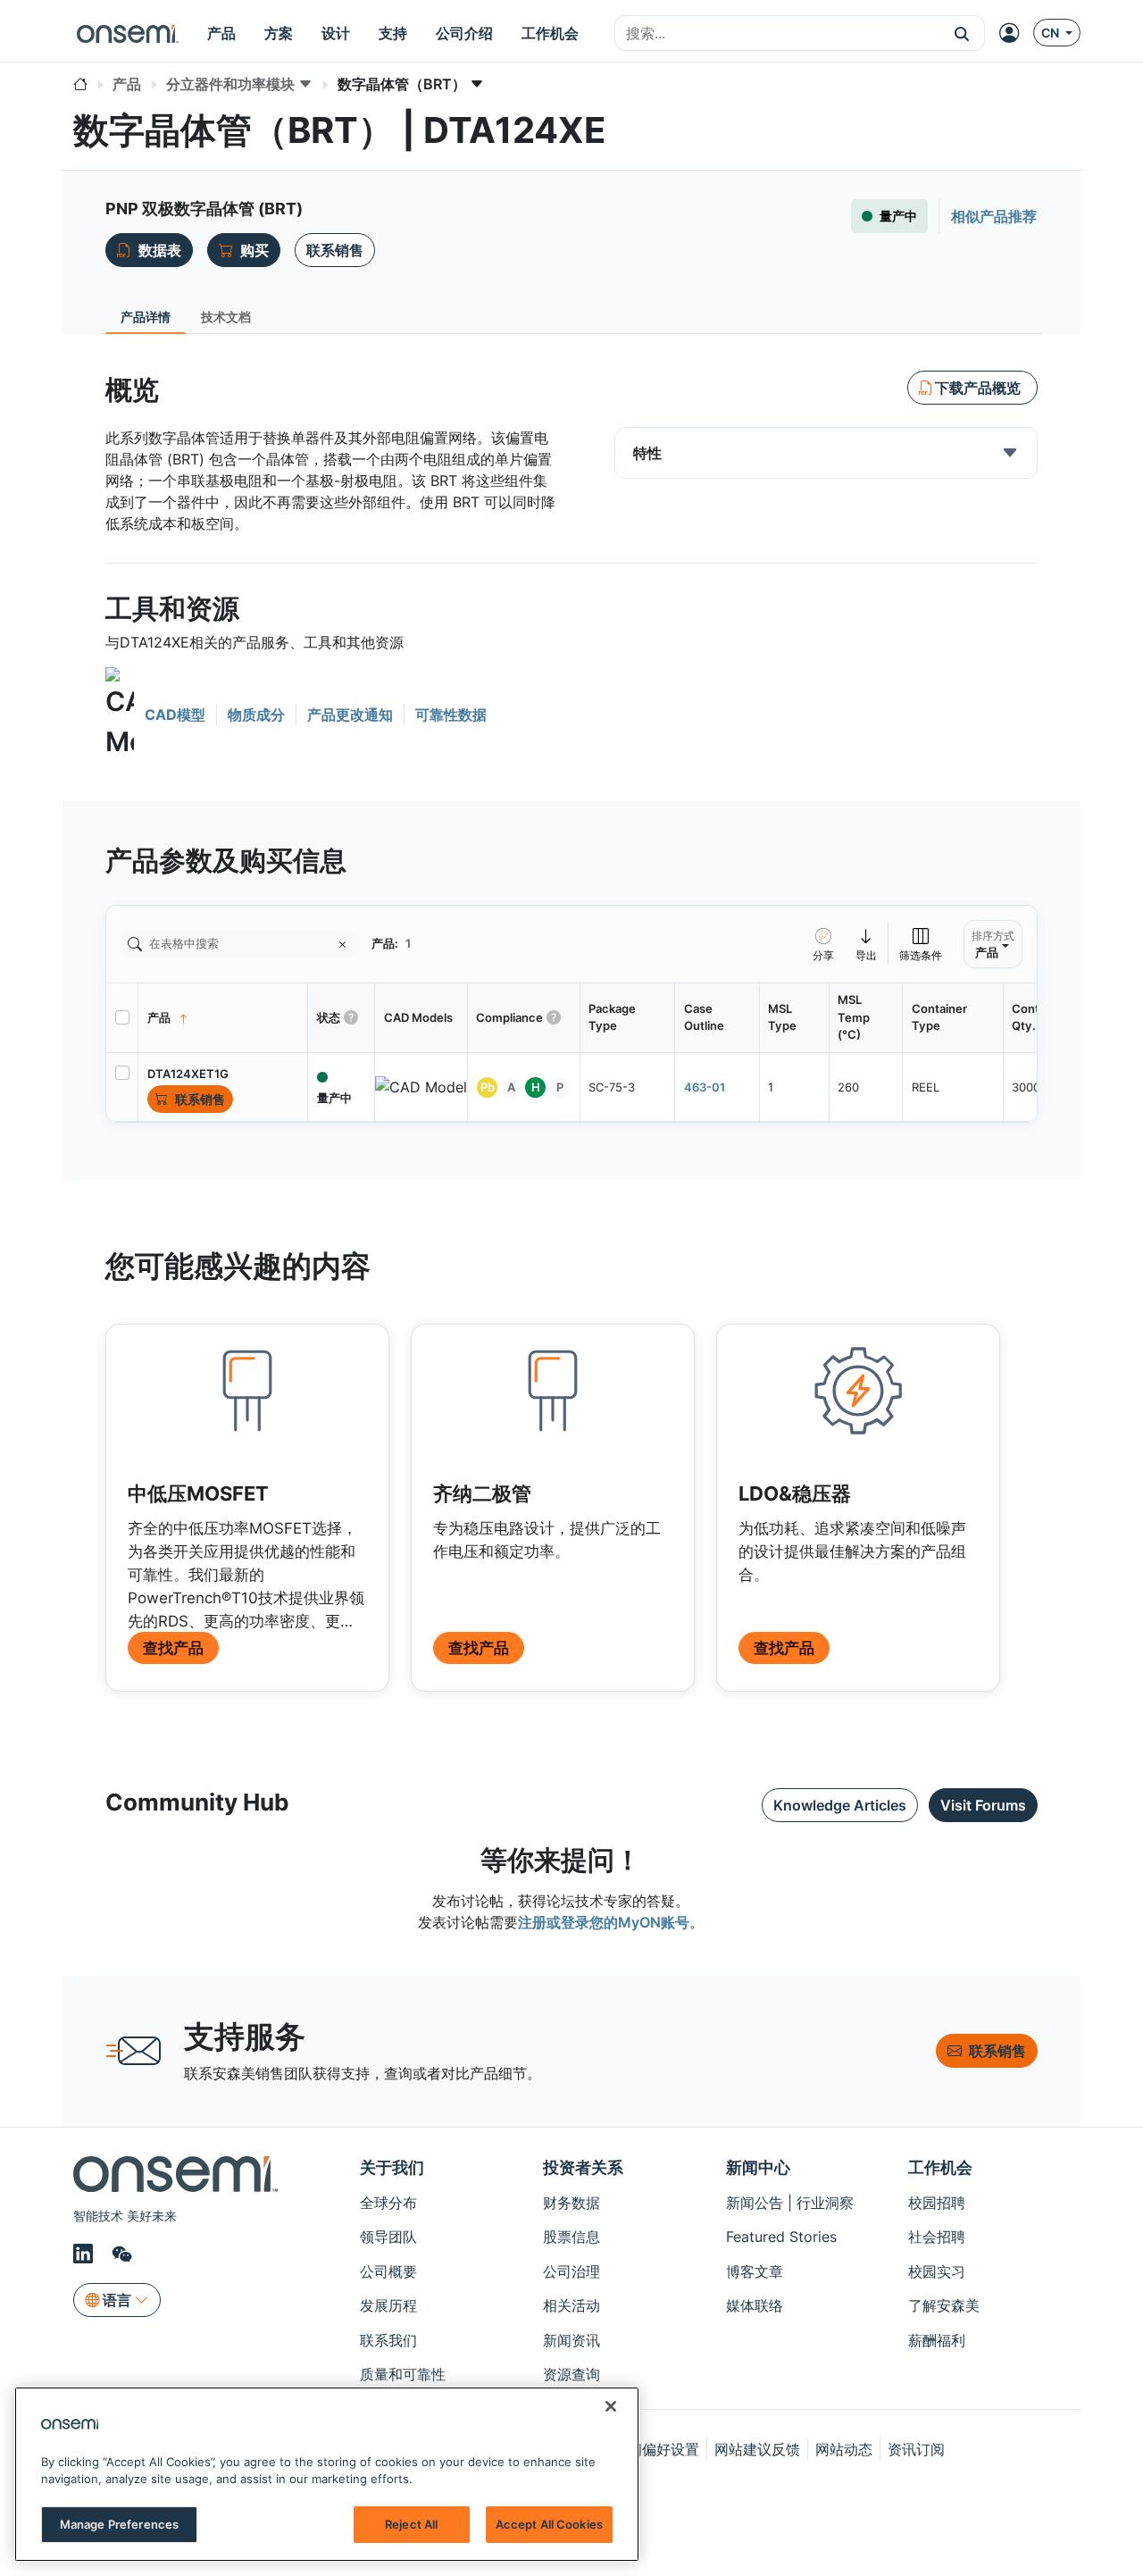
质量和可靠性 (403, 2374)
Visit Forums (983, 1805)
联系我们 (388, 2340)
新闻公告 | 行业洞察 (790, 2203)
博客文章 (755, 2271)
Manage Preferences (119, 2524)
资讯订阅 (916, 2449)
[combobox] (777, 34)
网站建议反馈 (757, 2449)
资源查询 (571, 2374)
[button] (962, 33)
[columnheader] (223, 1018)
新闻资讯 (571, 2340)
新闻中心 (758, 2167)
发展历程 (388, 2305)
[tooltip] (867, 944)
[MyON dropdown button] (1014, 33)
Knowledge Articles (840, 1805)
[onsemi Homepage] (128, 33)
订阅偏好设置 (656, 2449)
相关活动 (571, 2305)
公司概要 (388, 2271)
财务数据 (571, 2203)
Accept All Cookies (549, 2524)
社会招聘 (937, 2237)
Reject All (411, 2524)
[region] (327, 2474)
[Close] (611, 2406)
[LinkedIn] (86, 2254)
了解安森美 (944, 2305)
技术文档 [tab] (226, 317)
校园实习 (937, 2271)
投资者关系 (583, 2167)
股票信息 (571, 2237)
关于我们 (392, 2167)
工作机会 (940, 2167)
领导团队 (388, 2237)
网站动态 (844, 2449)
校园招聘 (937, 2203)
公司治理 (571, 2271)
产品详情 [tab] (146, 317)
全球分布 (388, 2203)
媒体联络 (755, 2305)
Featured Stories (781, 2237)
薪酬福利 (937, 2340)
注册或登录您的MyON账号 (604, 1922)
